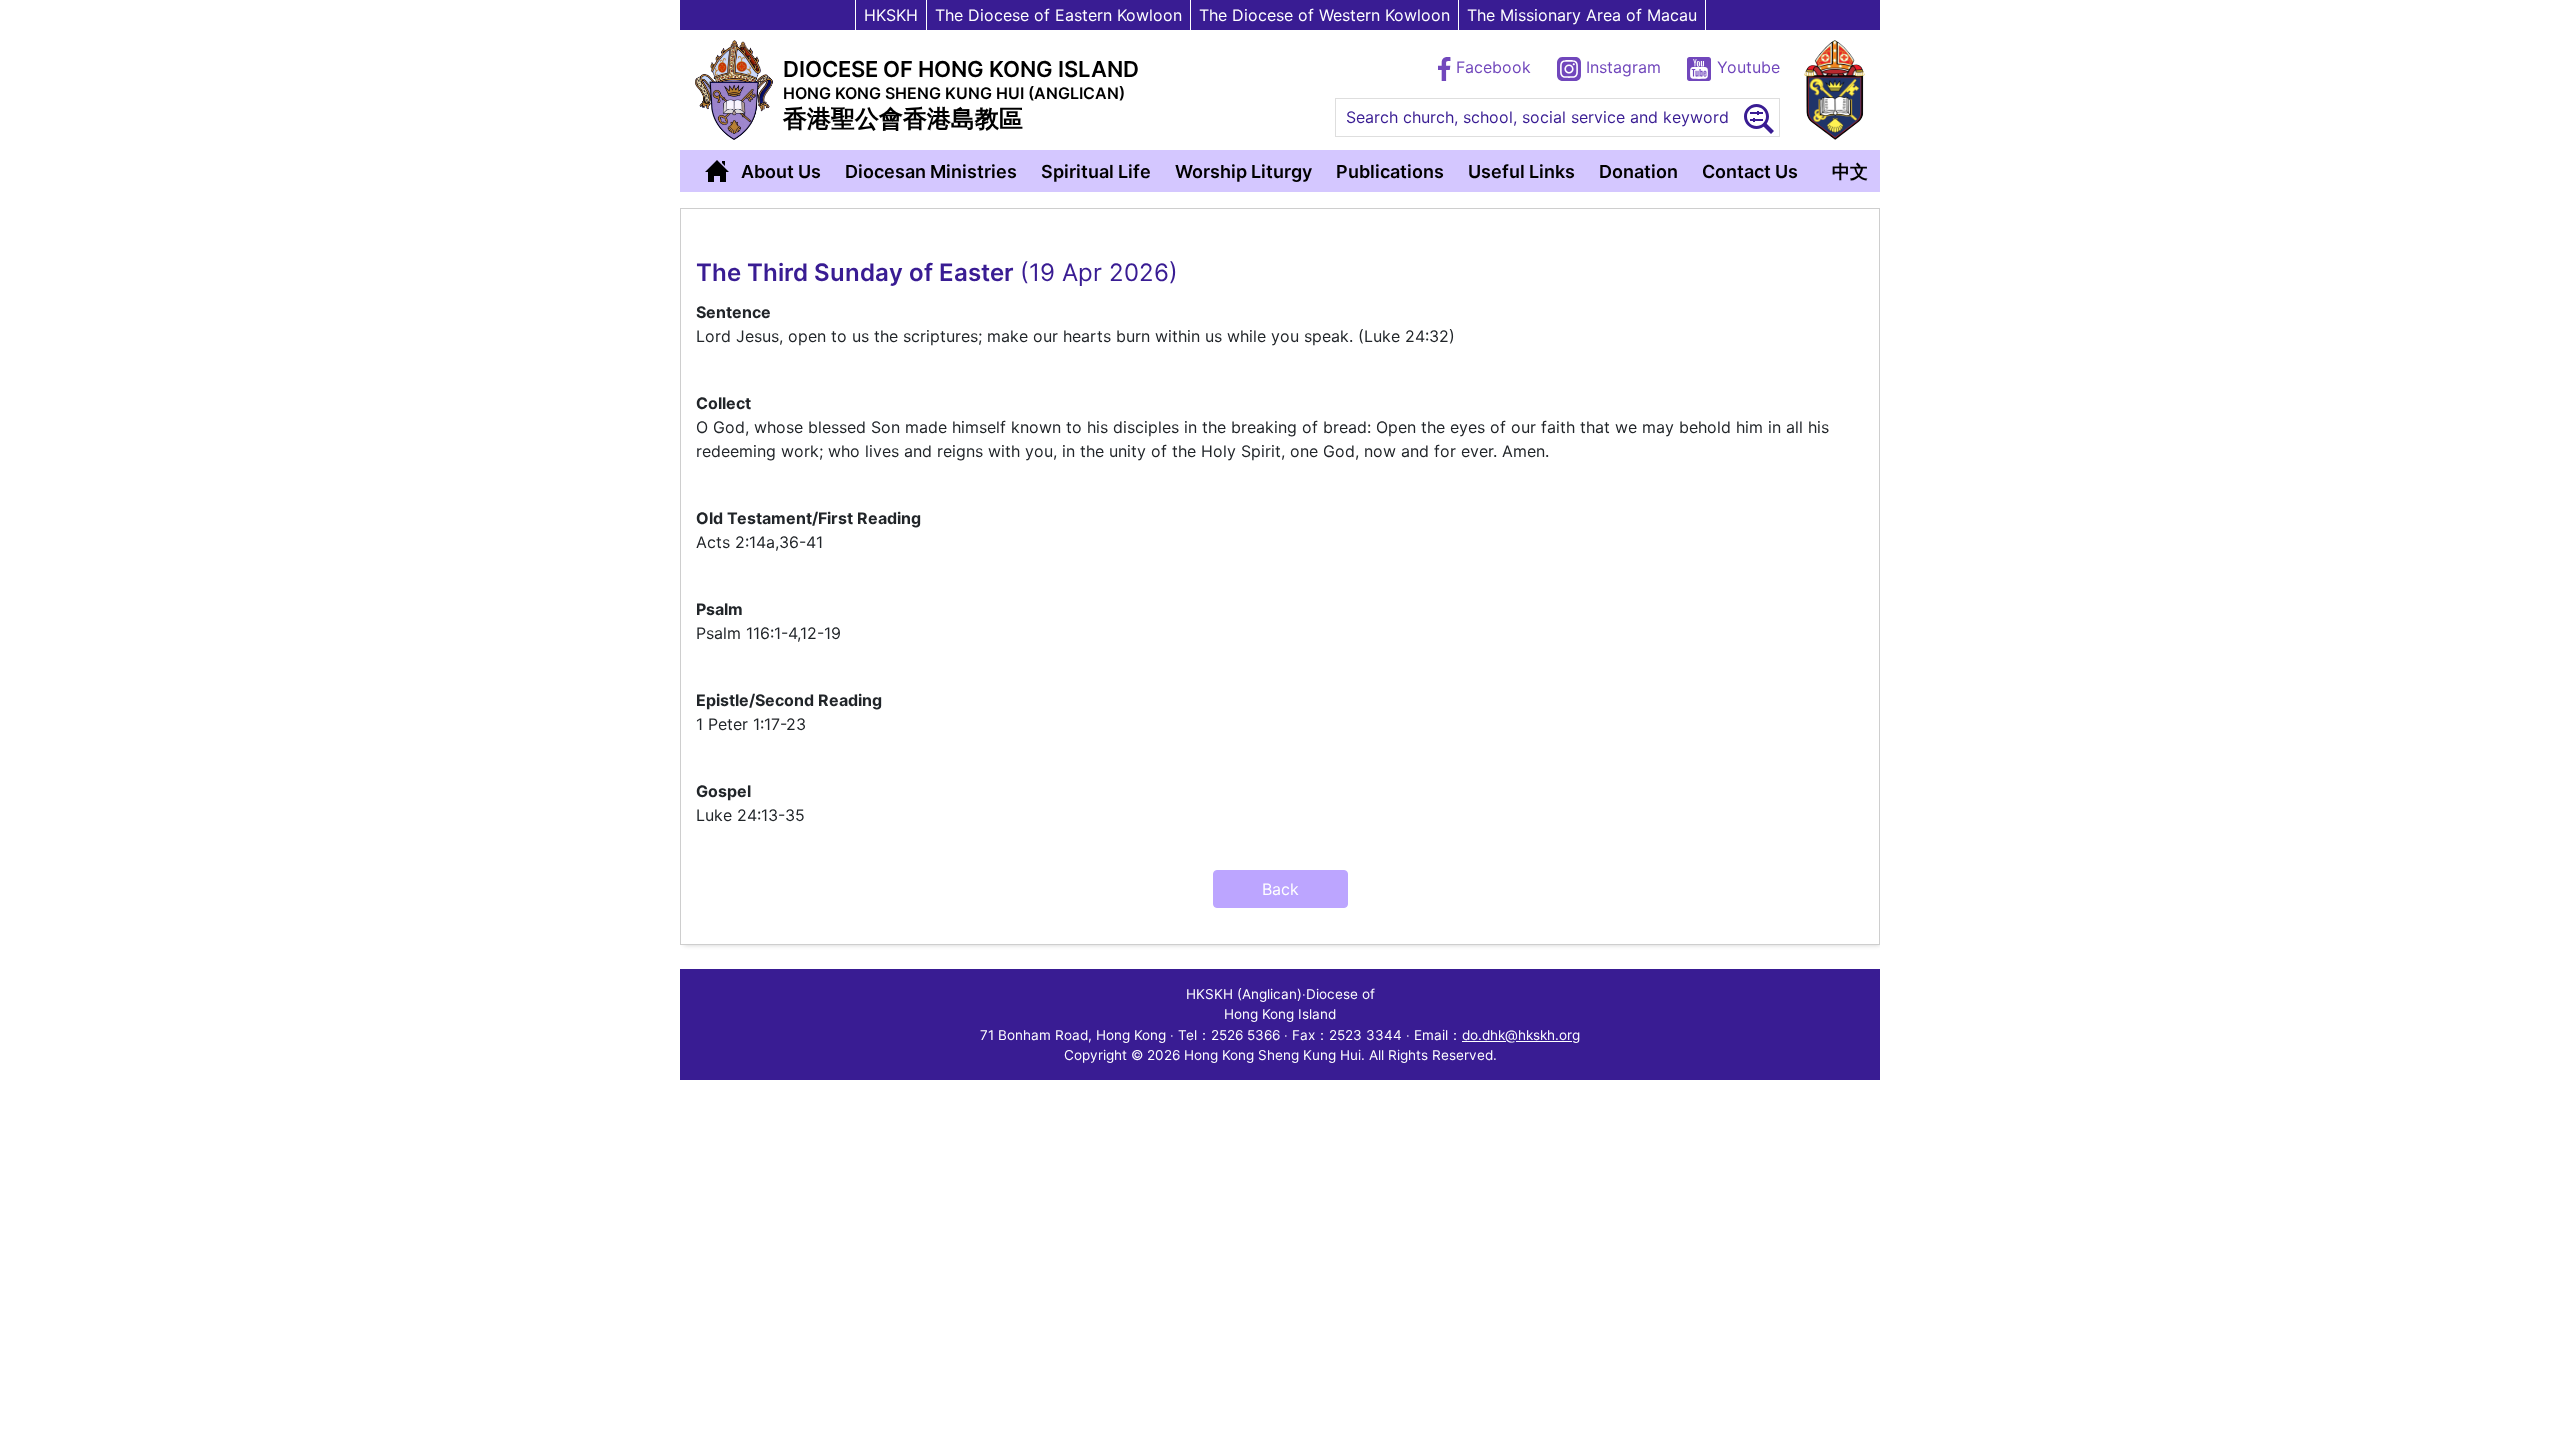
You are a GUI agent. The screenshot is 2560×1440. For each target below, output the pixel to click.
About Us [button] (781, 171)
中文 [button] (1850, 171)
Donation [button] (1638, 171)
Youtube (1746, 67)
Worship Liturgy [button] (1243, 171)
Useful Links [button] (1521, 171)
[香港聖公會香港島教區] (734, 90)
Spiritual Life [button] (1096, 171)
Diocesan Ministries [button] (931, 171)
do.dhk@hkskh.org (1521, 1035)
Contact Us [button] (1750, 171)
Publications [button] (1390, 171)
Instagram (1623, 67)
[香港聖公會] (1834, 90)
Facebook (1493, 67)
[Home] (717, 171)
